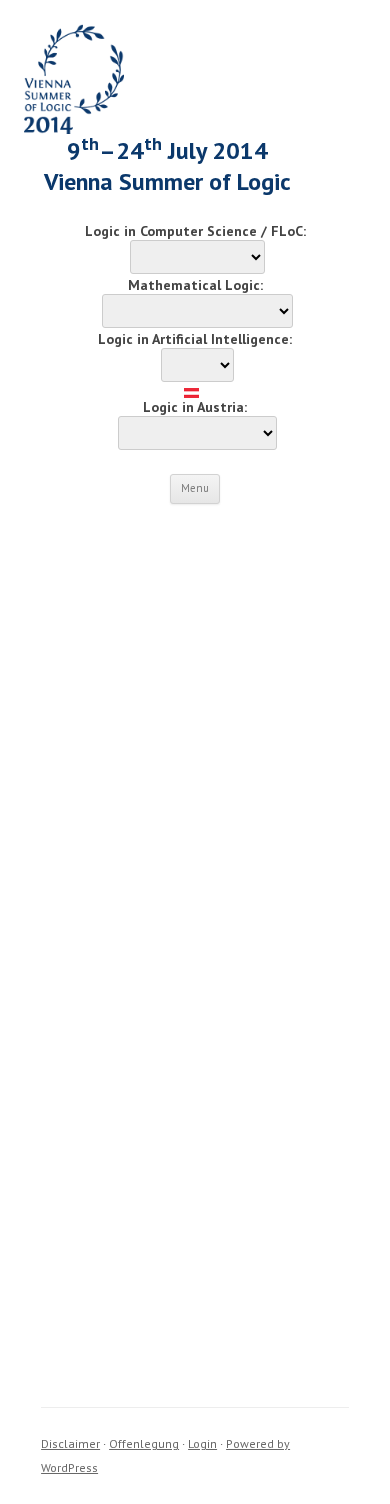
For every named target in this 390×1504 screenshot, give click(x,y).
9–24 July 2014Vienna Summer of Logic (167, 166)
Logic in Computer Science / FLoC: (195, 231)
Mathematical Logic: (195, 285)
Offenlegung (144, 1443)
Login (202, 1443)
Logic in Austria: (195, 407)
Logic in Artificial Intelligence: (195, 339)
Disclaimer (70, 1443)
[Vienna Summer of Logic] (74, 129)
